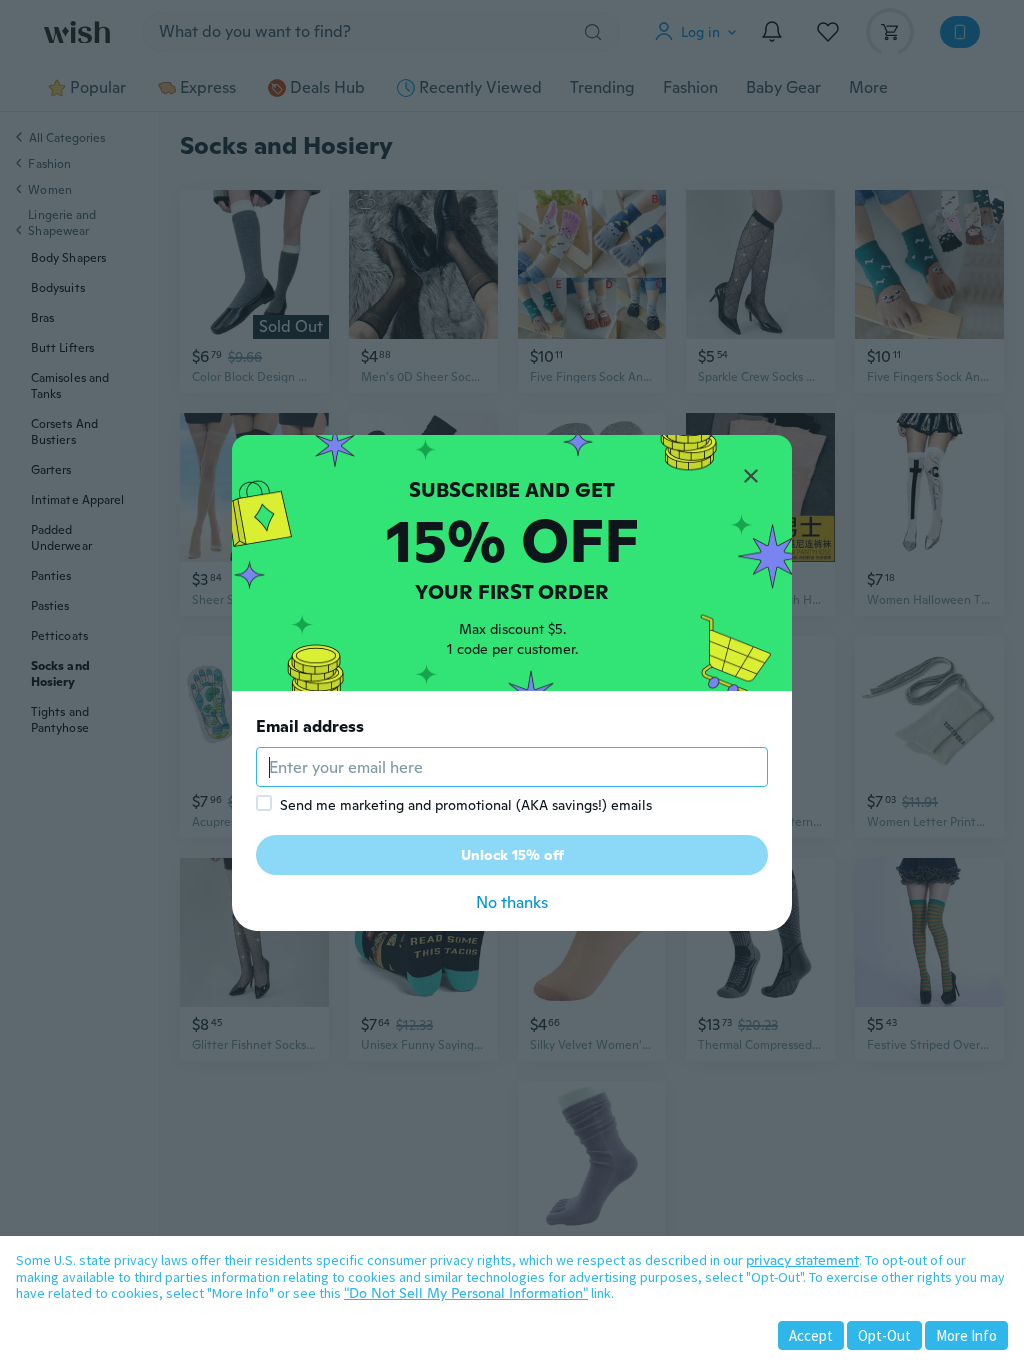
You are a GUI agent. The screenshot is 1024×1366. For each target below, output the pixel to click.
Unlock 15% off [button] (512, 855)
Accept (811, 1335)
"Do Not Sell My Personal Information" (466, 1293)
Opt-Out (884, 1335)
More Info (966, 1335)
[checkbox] (264, 803)
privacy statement (802, 1260)
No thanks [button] (512, 902)
